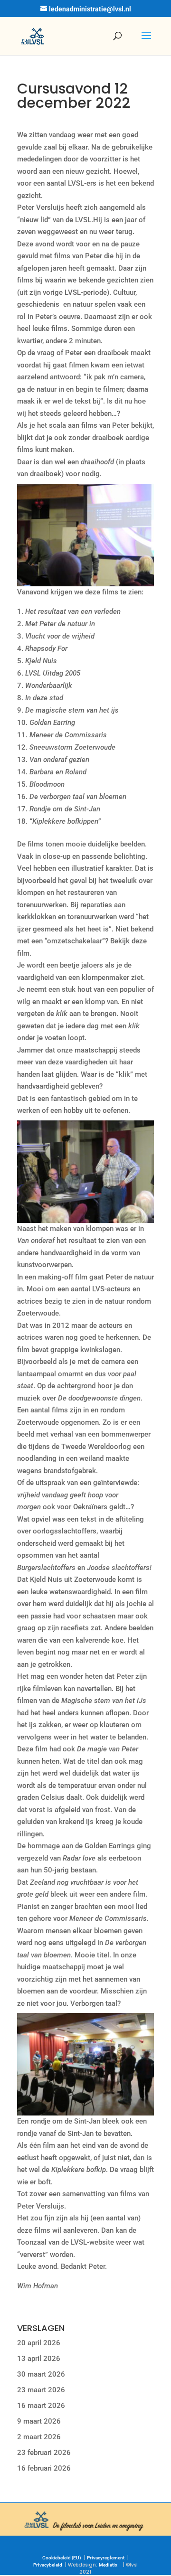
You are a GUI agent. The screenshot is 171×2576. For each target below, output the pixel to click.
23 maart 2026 (41, 2390)
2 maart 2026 (39, 2437)
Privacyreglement (106, 2558)
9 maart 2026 (39, 2421)
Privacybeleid (48, 2565)
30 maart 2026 (41, 2374)
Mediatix (108, 2565)
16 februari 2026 (44, 2468)
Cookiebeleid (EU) (62, 2558)
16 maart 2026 (41, 2406)
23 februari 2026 (44, 2453)
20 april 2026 (39, 2343)
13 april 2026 (39, 2359)
